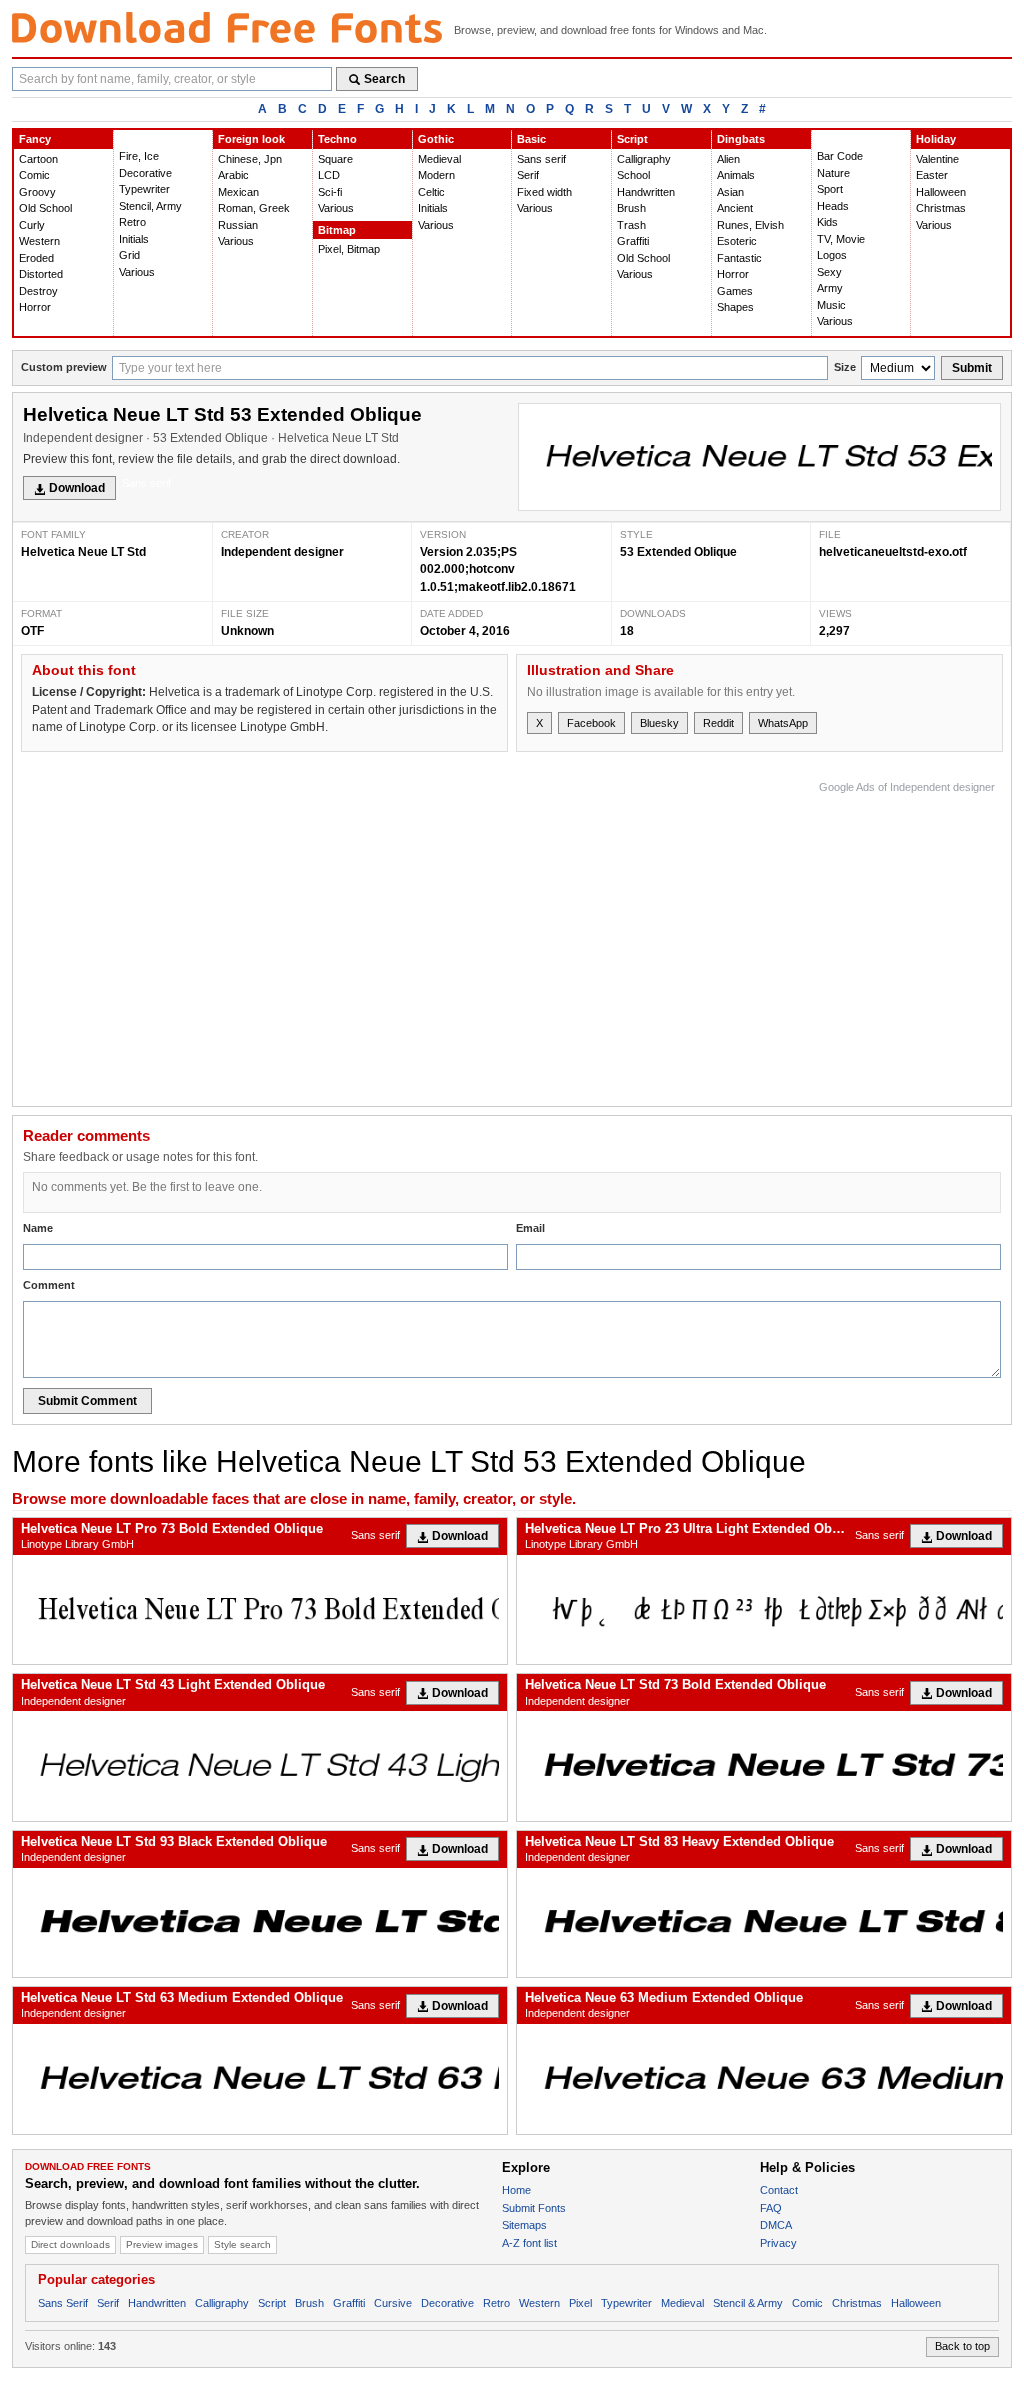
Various (137, 272)
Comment (49, 1285)
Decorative (145, 173)
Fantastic (739, 258)
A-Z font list (529, 2243)
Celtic (431, 192)
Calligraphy (644, 159)
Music (831, 305)
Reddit (718, 723)
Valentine (937, 159)
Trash (631, 225)
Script (632, 139)
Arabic (233, 175)
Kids (827, 222)
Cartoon (38, 159)
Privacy (778, 2243)
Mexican (238, 192)
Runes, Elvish (750, 225)
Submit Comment (87, 1401)
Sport (830, 189)
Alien (728, 159)
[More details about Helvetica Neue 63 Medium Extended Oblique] (764, 2078)
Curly (32, 225)
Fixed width (544, 192)
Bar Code (840, 156)
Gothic (436, 139)
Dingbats (741, 139)
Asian (730, 192)
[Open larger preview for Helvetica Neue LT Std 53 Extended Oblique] (759, 457)
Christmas (941, 208)
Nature (833, 173)
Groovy (37, 192)
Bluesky (659, 723)
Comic (34, 175)
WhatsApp (783, 723)
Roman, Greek (254, 208)
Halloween (941, 192)
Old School (45, 208)
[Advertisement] (631, 939)
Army (830, 288)
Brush (631, 208)
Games (735, 291)
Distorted (41, 274)
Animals (736, 175)
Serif (528, 175)
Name (38, 1228)
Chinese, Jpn (250, 159)
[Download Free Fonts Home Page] (227, 27)
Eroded (36, 258)
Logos (832, 255)
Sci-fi (330, 192)
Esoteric (737, 241)
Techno (337, 139)
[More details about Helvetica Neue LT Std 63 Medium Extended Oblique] (260, 2078)
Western (39, 241)
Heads (833, 206)
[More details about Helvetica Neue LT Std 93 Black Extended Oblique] (260, 1922)
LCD (329, 175)
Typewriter (144, 189)
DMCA (776, 2225)
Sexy (829, 272)
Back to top (962, 2346)
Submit (972, 368)
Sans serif (541, 159)
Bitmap (337, 230)
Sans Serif (63, 2303)
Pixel (580, 2303)
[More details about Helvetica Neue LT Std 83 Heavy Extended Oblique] (764, 1922)
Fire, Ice (139, 156)
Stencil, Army (150, 206)
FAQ (771, 2208)
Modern (436, 175)
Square (335, 159)
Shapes (735, 307)
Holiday (936, 139)
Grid (129, 255)
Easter (932, 175)
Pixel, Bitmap (349, 249)
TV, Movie (841, 239)
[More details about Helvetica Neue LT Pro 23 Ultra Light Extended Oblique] (764, 1609)
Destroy (38, 291)
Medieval (439, 159)
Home (516, 2190)
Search (384, 79)
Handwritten (646, 192)
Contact (779, 2190)
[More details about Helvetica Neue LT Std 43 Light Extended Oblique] (260, 1765)
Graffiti (633, 241)
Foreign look (251, 139)
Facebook (591, 723)
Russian (238, 225)
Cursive (393, 2303)
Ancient (735, 208)
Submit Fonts (534, 2208)
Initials (134, 239)
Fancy (35, 139)
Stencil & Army (748, 2303)
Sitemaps (524, 2225)
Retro (132, 222)
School (633, 175)
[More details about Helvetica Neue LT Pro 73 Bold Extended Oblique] (260, 1609)
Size (845, 367)
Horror (35, 307)
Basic (531, 139)
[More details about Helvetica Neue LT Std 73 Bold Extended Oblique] (764, 1765)
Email (530, 1228)
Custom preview (64, 367)
